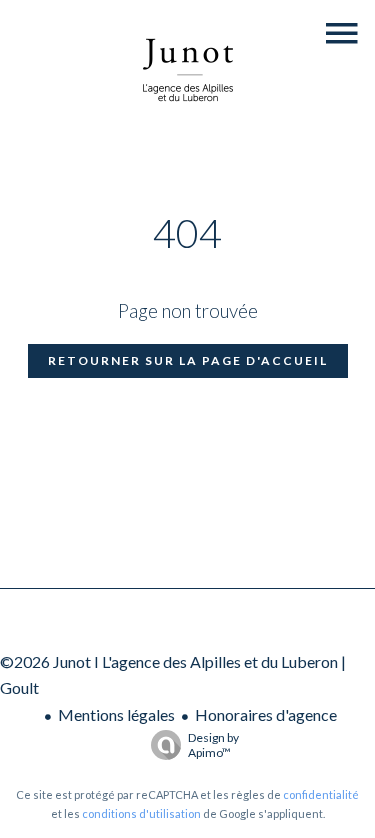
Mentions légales (116, 714)
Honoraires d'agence (266, 714)
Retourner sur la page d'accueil (188, 360)
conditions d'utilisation (141, 813)
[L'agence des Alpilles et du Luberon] (188, 123)
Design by (213, 745)
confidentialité (321, 794)
